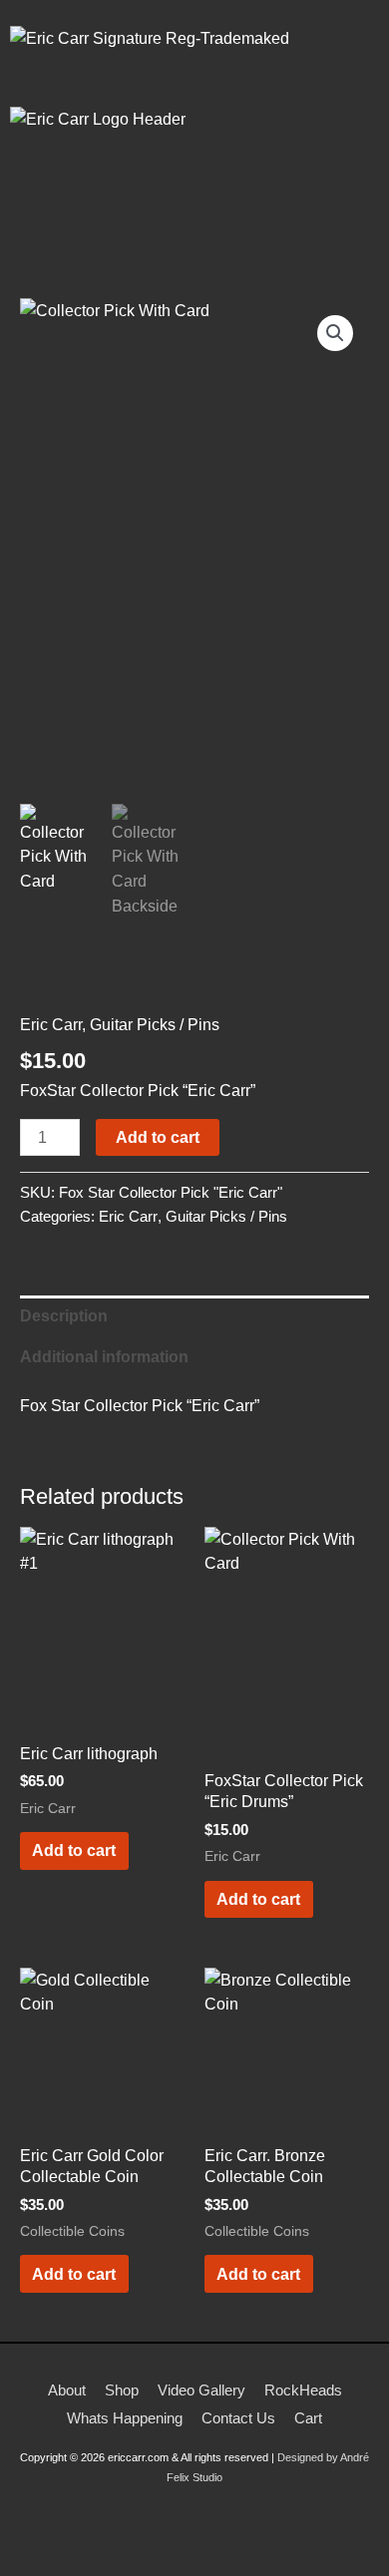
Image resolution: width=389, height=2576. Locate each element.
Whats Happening (125, 2418)
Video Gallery (201, 2390)
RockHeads (303, 2390)
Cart (308, 2418)
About (67, 2390)
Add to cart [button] (74, 1850)
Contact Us (238, 2418)
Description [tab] (64, 1315)
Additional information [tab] (104, 1356)
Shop (122, 2390)
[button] (194, 220)
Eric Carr (51, 1024)
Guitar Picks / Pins (155, 1024)
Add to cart (158, 1137)
